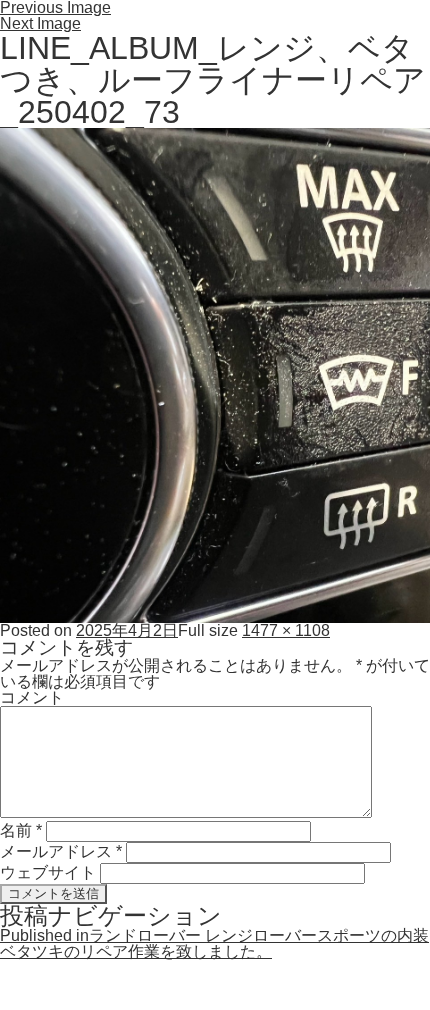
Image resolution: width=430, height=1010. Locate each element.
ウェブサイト (48, 872)
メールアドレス (61, 851)
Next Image (40, 23)
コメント (32, 697)
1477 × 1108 (286, 630)
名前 (21, 830)
